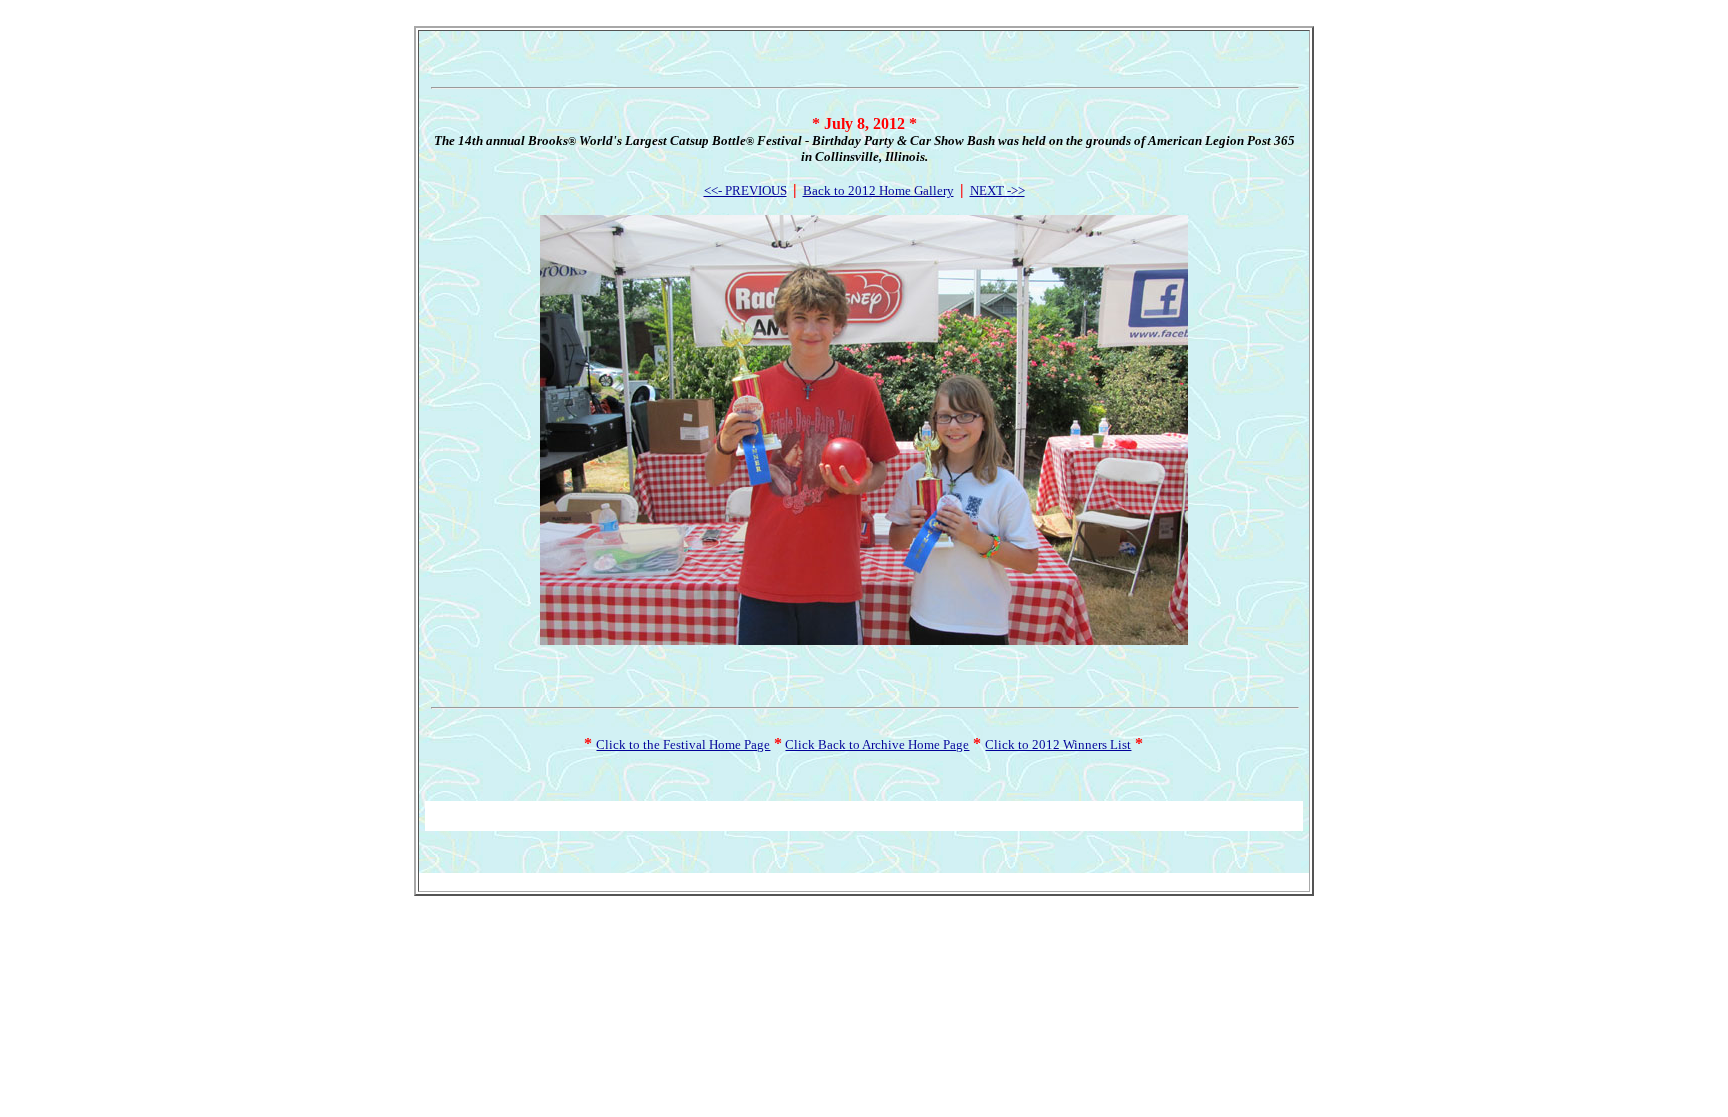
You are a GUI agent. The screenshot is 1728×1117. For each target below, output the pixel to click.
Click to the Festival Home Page (683, 744)
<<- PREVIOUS (745, 190)
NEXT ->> (997, 190)
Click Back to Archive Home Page (877, 744)
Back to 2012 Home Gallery (878, 190)
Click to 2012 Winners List (1058, 744)
